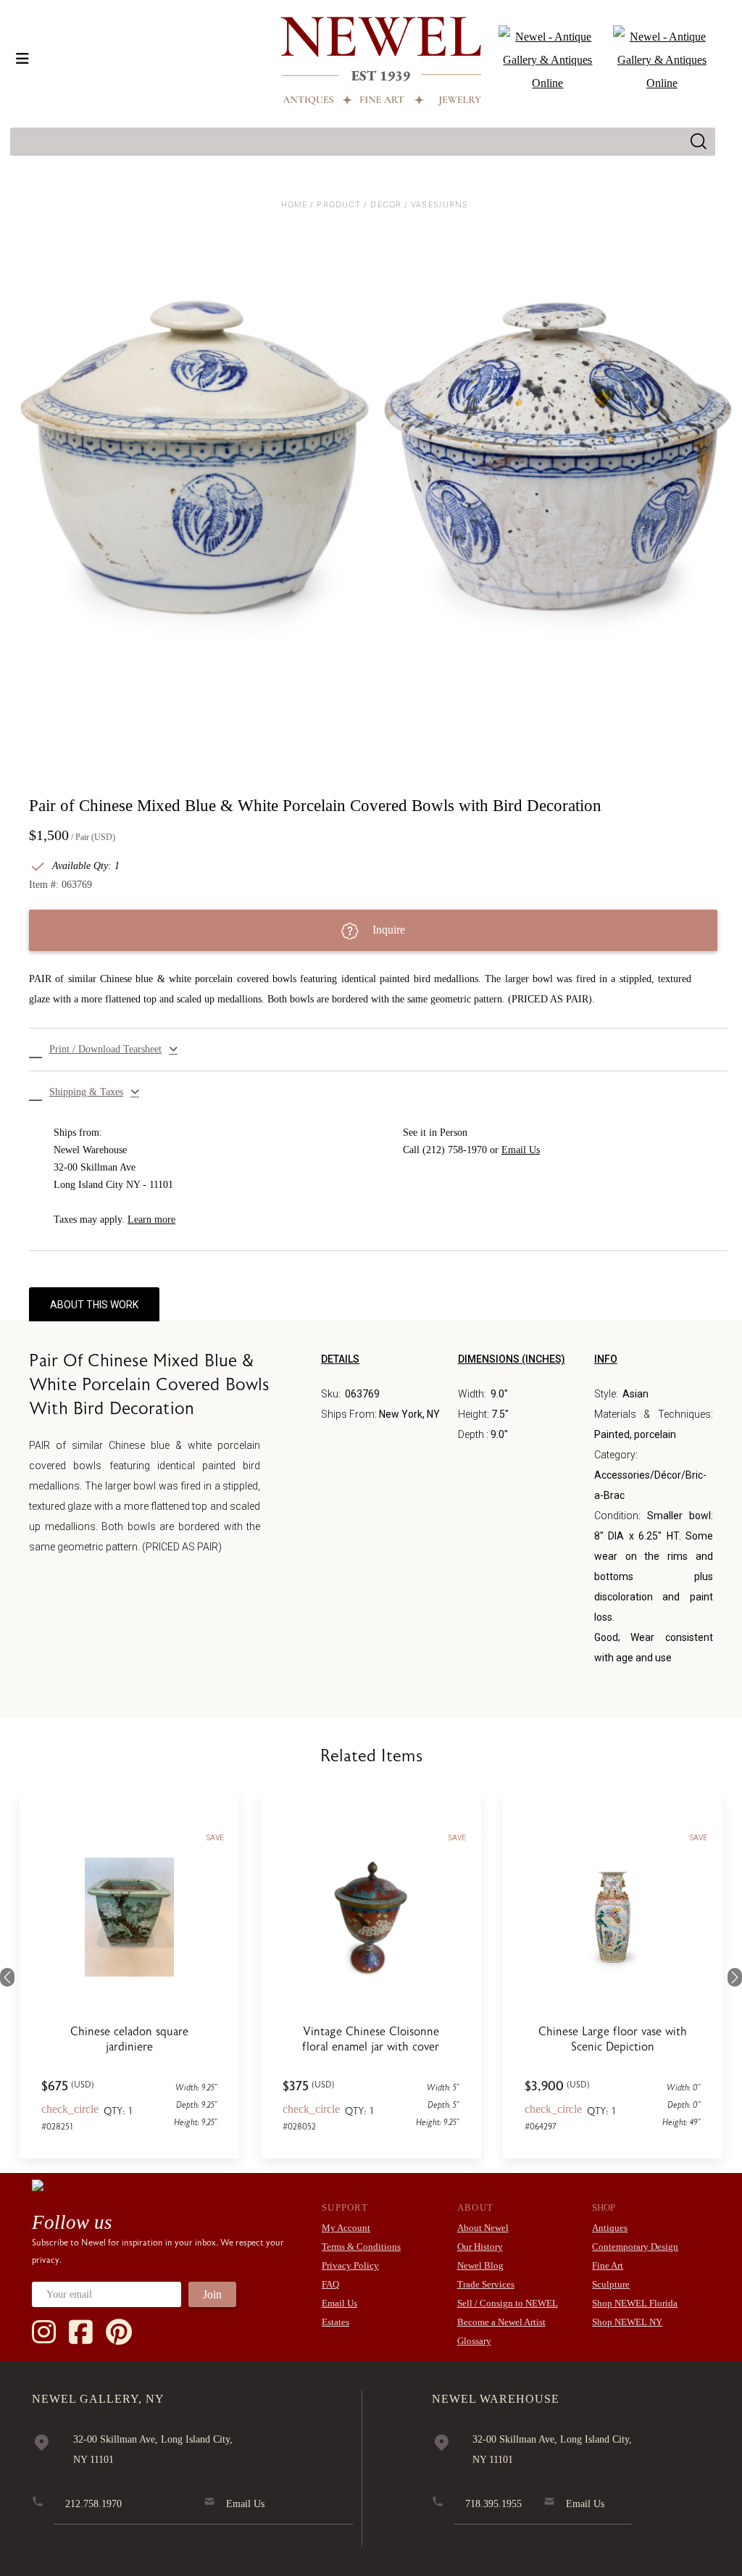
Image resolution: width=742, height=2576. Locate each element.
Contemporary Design (635, 2247)
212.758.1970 (93, 2504)
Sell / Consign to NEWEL (508, 2303)
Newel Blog (480, 2265)
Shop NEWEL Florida (635, 2303)
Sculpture (611, 2284)
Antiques (610, 2228)
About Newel (483, 2228)
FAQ (330, 2284)
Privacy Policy (350, 2265)
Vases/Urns (439, 204)
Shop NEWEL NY (627, 2322)
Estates (335, 2322)
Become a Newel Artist (501, 2322)
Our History (480, 2247)
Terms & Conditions (361, 2247)
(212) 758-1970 (455, 1150)
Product (339, 204)
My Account (346, 2228)
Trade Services (486, 2284)
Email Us (521, 1150)
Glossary (474, 2341)
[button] (378, 1050)
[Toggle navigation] (22, 59)
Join (212, 2294)
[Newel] (38, 2185)
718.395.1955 (493, 2504)
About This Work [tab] (94, 1305)
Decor (386, 204)
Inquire (387, 930)
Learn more (151, 1220)
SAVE (215, 1838)
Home (294, 204)
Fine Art (608, 2265)
